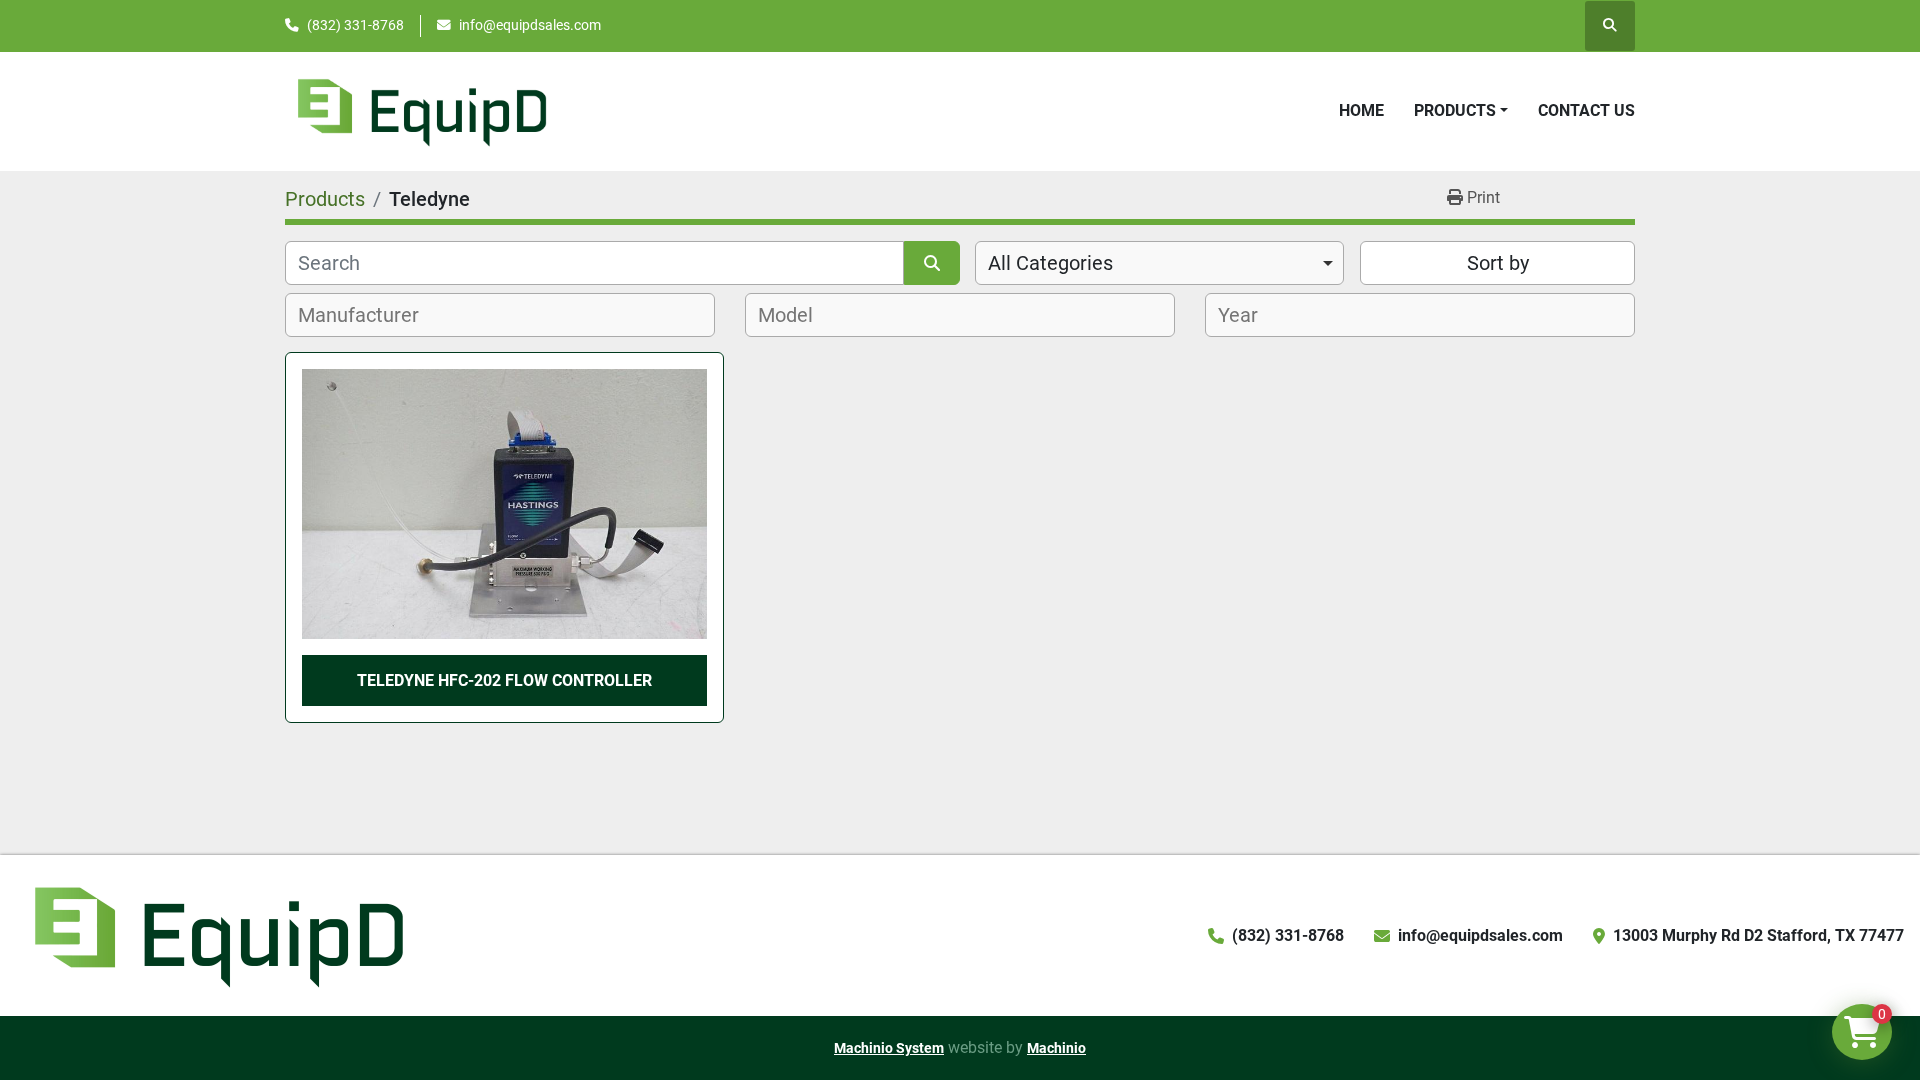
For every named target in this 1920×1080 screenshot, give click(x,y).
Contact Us (1586, 110)
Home (1361, 110)
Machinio (1056, 1048)
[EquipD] (216, 934)
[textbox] (369, 315)
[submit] (932, 263)
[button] (1461, 111)
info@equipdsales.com (530, 25)
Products (1455, 110)
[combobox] (1159, 263)
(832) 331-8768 (355, 25)
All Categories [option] (1050, 263)
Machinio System (889, 1048)
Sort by (1498, 263)
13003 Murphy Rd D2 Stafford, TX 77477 (1758, 935)
